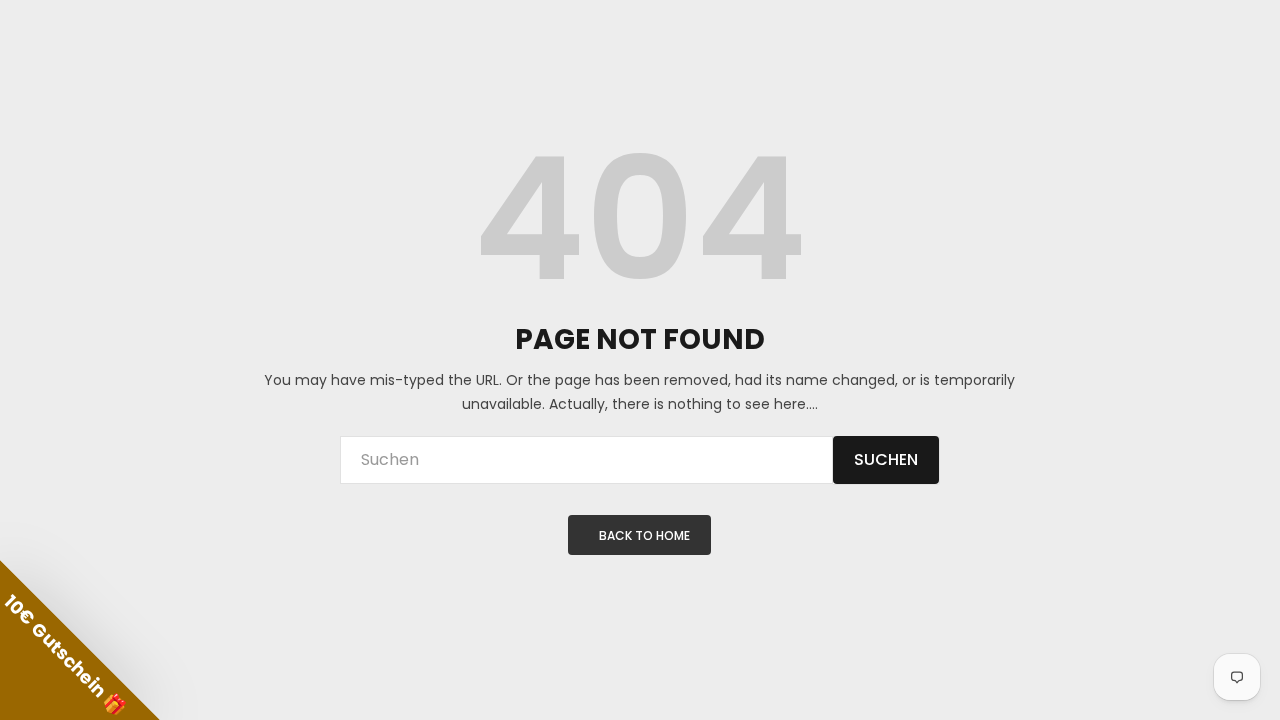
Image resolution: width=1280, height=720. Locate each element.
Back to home (644, 535)
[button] (80, 640)
